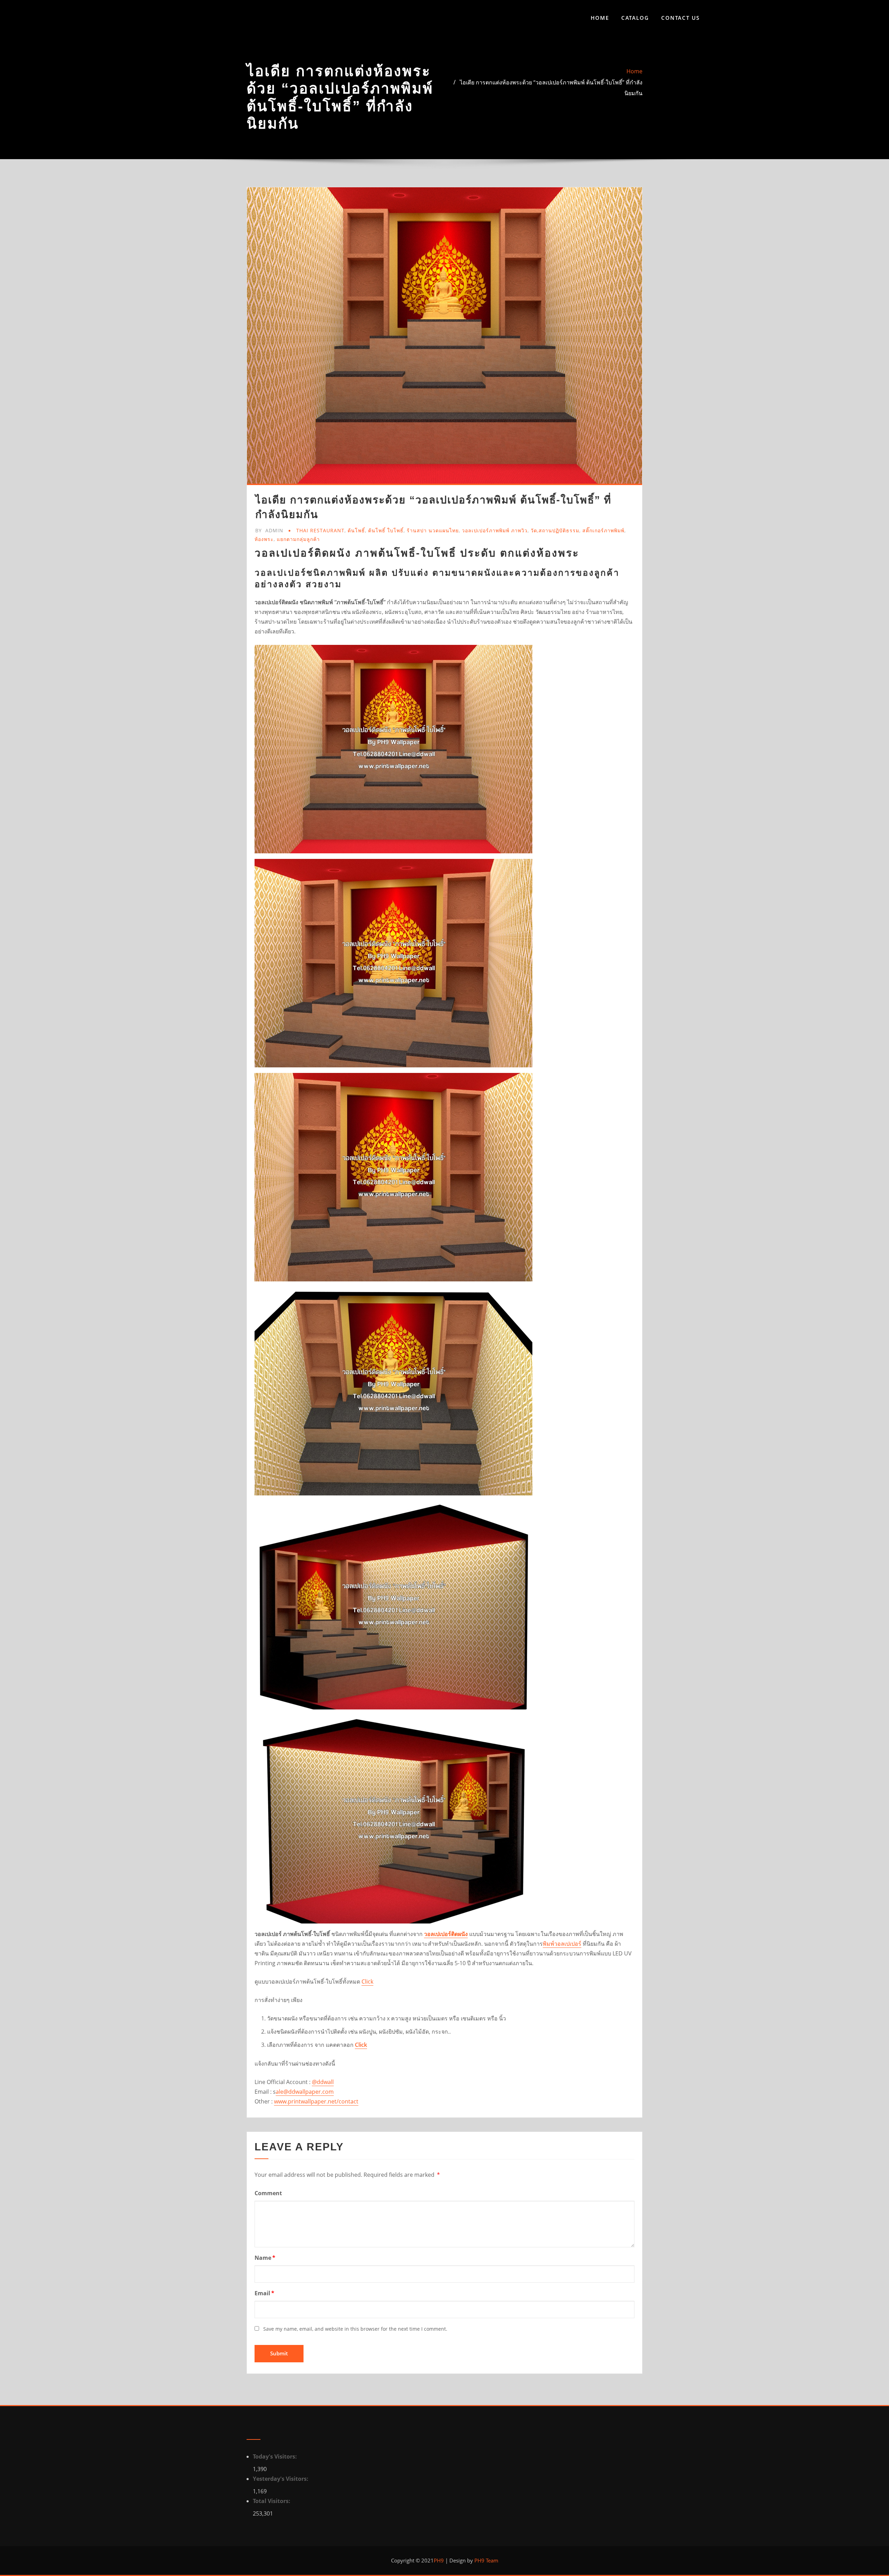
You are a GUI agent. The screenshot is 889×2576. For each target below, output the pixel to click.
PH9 (439, 2560)
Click (367, 1982)
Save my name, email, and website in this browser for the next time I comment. (355, 2329)
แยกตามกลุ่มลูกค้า (298, 539)
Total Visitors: (272, 2501)
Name (265, 2258)
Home (600, 18)
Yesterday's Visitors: (281, 2479)
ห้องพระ (264, 539)
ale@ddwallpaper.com (305, 2092)
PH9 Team (486, 2560)
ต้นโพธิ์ (356, 530)
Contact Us (680, 18)
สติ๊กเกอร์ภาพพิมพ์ (603, 530)
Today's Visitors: (276, 2456)
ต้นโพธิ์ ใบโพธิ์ (386, 530)
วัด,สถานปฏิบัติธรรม (555, 530)
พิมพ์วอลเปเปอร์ (562, 1944)
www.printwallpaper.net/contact (316, 2101)
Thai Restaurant (320, 530)
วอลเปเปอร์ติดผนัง (446, 1934)
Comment (268, 2193)
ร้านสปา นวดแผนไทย (433, 530)
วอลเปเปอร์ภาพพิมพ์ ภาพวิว (495, 530)
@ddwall (323, 2082)
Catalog (635, 18)
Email (264, 2293)
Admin (269, 530)
